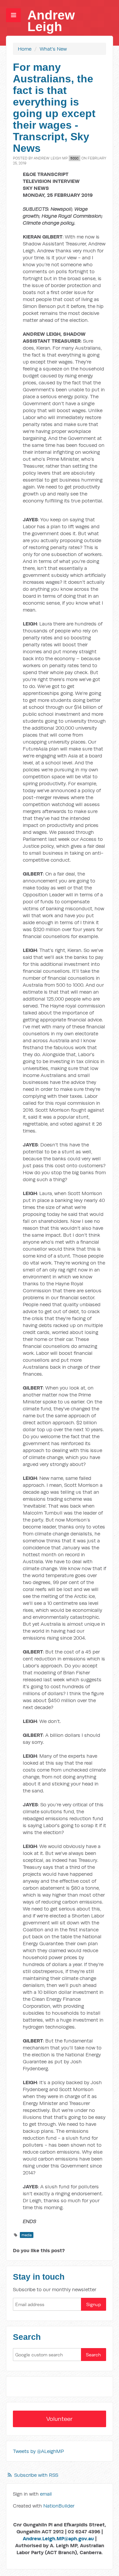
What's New (53, 49)
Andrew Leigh (51, 21)
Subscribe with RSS (36, 2475)
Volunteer (59, 2419)
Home (25, 49)
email (46, 2494)
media (27, 2235)
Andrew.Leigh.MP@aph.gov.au (58, 2538)
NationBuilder (59, 2506)
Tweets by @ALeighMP (38, 2451)
